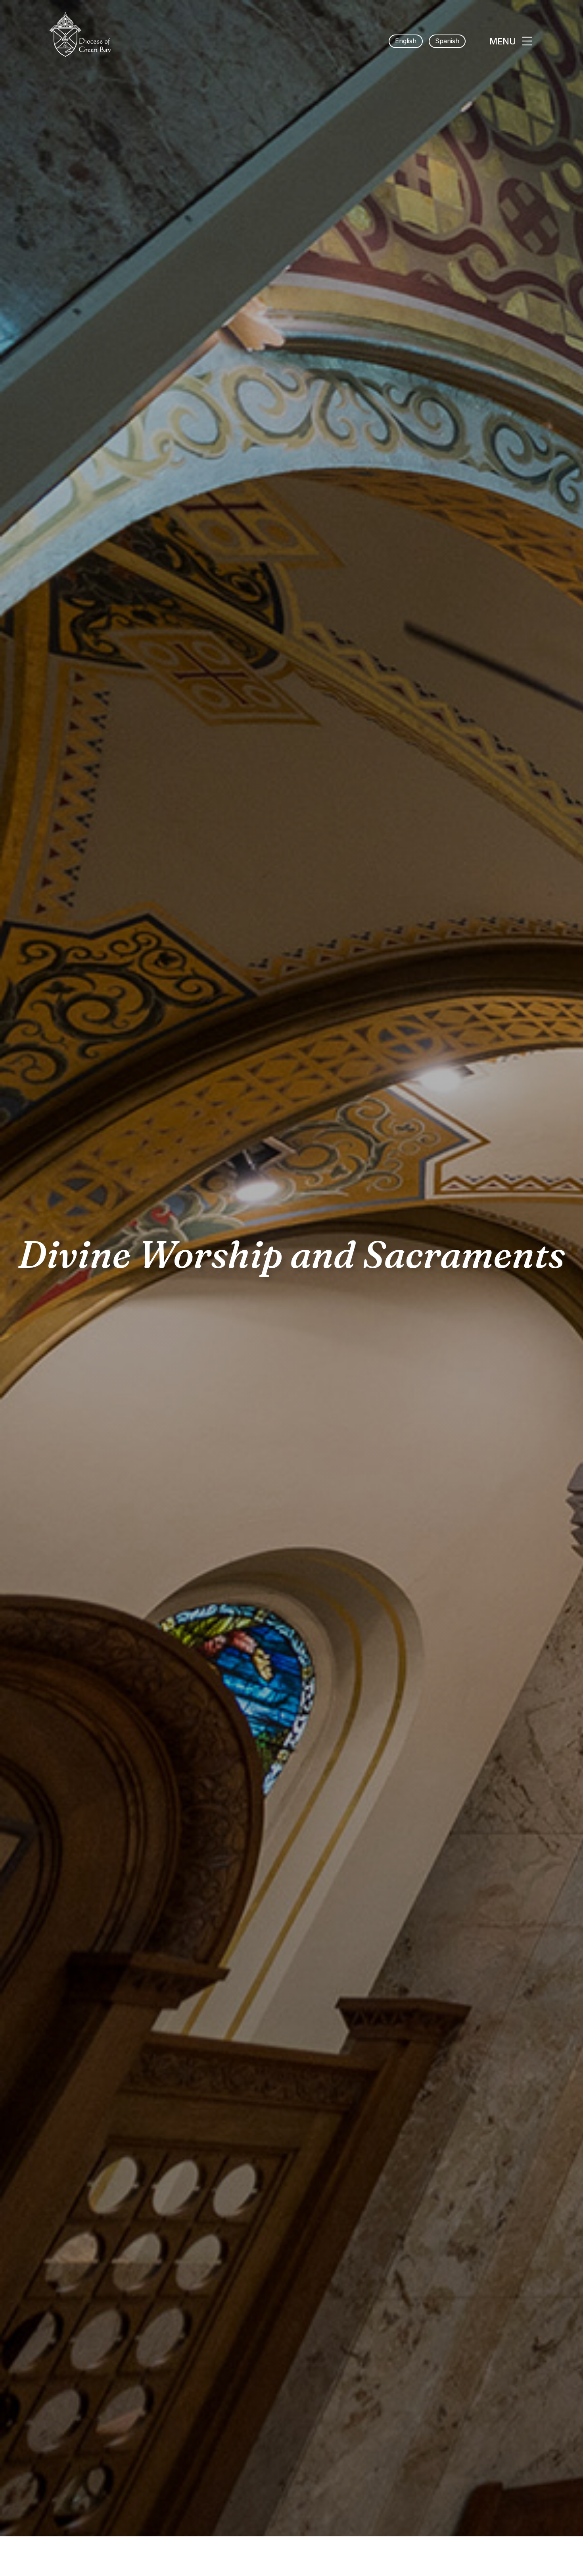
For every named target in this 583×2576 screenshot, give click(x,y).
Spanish (447, 41)
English (406, 41)
